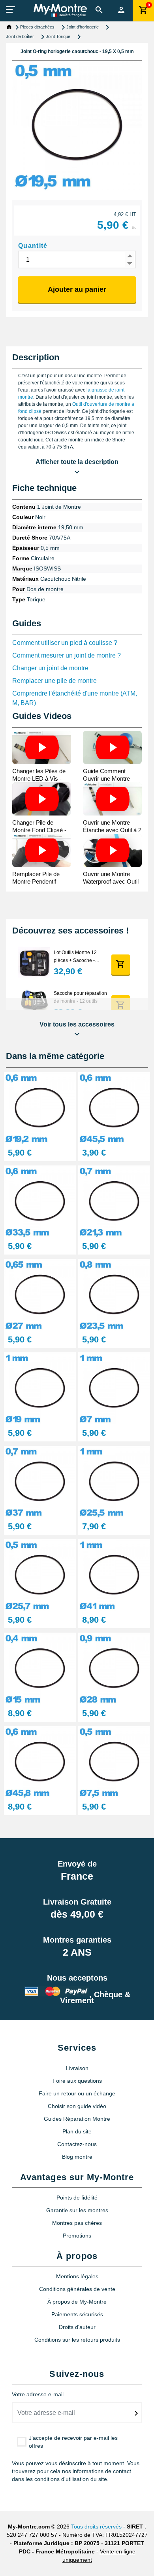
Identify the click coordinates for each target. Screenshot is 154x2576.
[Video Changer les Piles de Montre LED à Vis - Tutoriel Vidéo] (42, 747)
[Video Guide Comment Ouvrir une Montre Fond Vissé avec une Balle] (112, 747)
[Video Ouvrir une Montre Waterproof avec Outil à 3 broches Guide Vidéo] (112, 850)
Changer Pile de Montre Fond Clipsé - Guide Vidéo (39, 830)
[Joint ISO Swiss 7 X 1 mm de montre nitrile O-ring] (114, 1388)
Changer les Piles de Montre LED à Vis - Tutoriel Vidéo (39, 779)
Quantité (33, 246)
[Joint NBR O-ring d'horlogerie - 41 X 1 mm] (114, 1575)
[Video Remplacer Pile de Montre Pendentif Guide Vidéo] (42, 850)
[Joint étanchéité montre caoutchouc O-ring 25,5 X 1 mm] (114, 1482)
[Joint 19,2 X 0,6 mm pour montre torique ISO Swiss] (40, 1108)
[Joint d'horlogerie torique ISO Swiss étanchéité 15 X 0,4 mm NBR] (40, 1668)
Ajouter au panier (77, 289)
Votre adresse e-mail (38, 2394)
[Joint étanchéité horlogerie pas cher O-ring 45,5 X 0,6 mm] (114, 1108)
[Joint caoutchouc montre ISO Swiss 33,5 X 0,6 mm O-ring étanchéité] (40, 1201)
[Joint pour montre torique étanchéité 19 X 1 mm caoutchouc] (40, 1388)
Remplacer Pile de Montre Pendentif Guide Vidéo (36, 881)
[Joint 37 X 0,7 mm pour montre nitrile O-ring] (40, 1482)
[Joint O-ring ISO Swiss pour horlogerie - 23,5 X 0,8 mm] (114, 1295)
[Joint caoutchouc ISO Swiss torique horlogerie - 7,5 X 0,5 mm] (114, 1762)
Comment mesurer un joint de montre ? (67, 655)
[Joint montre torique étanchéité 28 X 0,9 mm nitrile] (114, 1668)
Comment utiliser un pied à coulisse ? (65, 643)
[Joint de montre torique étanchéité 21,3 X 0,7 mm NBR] (114, 1201)
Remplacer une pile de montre (54, 681)
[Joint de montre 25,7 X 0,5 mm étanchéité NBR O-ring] (40, 1575)
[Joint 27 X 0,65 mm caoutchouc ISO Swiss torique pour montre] (40, 1295)
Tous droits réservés (96, 2527)
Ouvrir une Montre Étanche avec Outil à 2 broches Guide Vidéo (112, 830)
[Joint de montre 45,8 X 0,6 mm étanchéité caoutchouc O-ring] (40, 1762)
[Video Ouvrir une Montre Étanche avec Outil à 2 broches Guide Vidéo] (112, 799)
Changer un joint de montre (50, 668)
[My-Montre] (60, 10)
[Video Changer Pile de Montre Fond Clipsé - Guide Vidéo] (42, 799)
